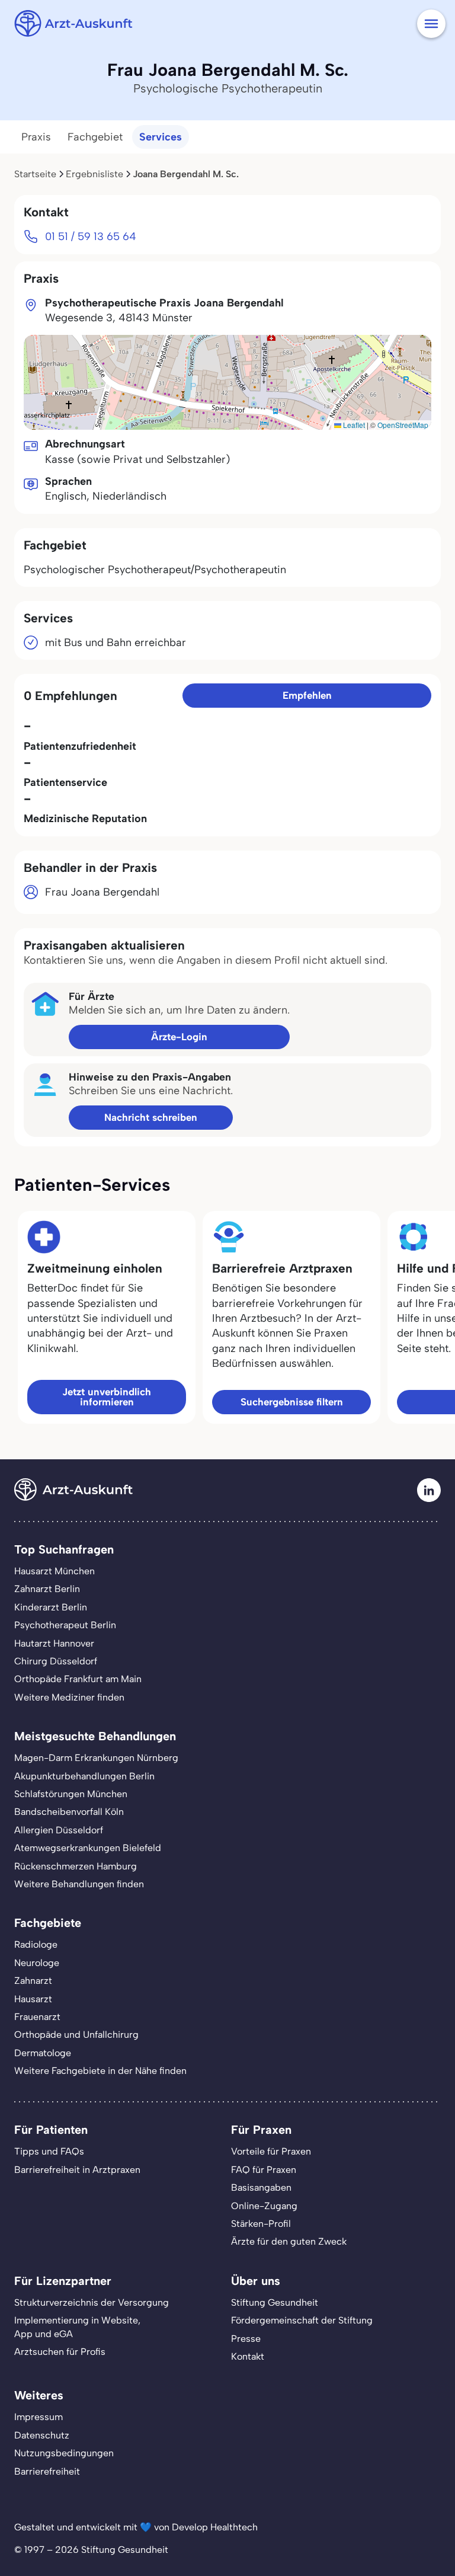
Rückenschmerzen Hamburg (76, 1866)
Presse (246, 2339)
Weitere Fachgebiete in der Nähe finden (100, 2071)
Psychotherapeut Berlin (65, 1625)
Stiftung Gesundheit (275, 2302)
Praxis (36, 137)
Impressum (39, 2417)
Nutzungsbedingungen (64, 2453)
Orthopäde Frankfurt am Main (78, 1679)
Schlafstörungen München (71, 1794)
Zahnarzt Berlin (47, 1589)
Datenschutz (42, 2435)
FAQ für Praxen (264, 2170)
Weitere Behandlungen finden (79, 1884)
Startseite (35, 174)
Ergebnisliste (94, 174)
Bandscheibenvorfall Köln (69, 1812)
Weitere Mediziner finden (69, 1697)
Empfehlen (307, 695)
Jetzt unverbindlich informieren (107, 1397)
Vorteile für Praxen (271, 2151)
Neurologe (37, 1963)
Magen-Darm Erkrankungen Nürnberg (96, 1758)
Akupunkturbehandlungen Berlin (84, 1776)
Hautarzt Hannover (54, 1643)
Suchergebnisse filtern (292, 1402)
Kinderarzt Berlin (51, 1607)
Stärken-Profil (261, 2224)
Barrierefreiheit (47, 2471)
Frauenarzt (37, 2017)
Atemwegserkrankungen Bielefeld (88, 1848)
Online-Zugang (264, 2206)
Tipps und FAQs (49, 2151)
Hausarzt (33, 1999)
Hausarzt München (55, 1571)
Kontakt (248, 2356)
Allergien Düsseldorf (59, 1830)
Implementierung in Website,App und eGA (77, 2327)
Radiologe (36, 1944)
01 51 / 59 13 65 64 (91, 236)
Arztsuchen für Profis (60, 2352)
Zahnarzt (33, 1981)
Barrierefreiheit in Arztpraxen (77, 2170)
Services (161, 137)
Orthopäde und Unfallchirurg (76, 2035)
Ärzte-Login (179, 1037)
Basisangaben (261, 2187)
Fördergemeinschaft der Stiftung (302, 2320)
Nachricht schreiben (151, 1117)
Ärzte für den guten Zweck (289, 2241)
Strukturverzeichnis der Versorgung (92, 2302)
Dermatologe (43, 2053)
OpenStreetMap (403, 425)
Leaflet (353, 425)
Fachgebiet (95, 137)
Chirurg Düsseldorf (56, 1661)
